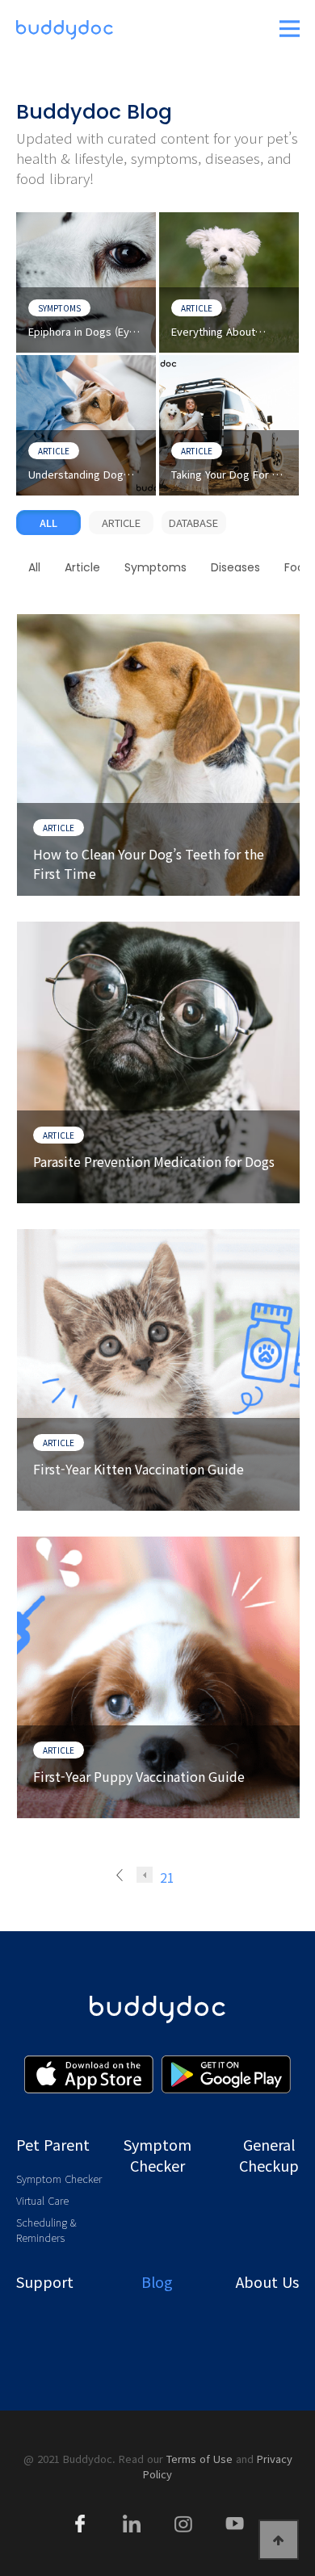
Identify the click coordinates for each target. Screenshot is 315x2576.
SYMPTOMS (59, 308)
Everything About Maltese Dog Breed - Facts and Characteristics (223, 332)
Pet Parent (53, 2144)
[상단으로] (279, 2540)
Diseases (235, 567)
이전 (145, 1875)
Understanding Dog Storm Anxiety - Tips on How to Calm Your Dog (86, 475)
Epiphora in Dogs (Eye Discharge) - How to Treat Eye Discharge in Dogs (83, 332)
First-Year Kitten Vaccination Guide (139, 1469)
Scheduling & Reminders (46, 2230)
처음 (124, 1875)
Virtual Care (42, 2200)
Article (82, 567)
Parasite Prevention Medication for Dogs (154, 1161)
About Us (267, 2281)
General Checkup (269, 2155)
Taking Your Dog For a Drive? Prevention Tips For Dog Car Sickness (227, 475)
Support (45, 2281)
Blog (157, 2281)
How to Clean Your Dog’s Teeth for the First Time (149, 863)
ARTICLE (197, 308)
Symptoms (155, 567)
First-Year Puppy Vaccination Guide (139, 1776)
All (48, 523)
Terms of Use (199, 2459)
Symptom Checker (59, 2179)
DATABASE (193, 523)
